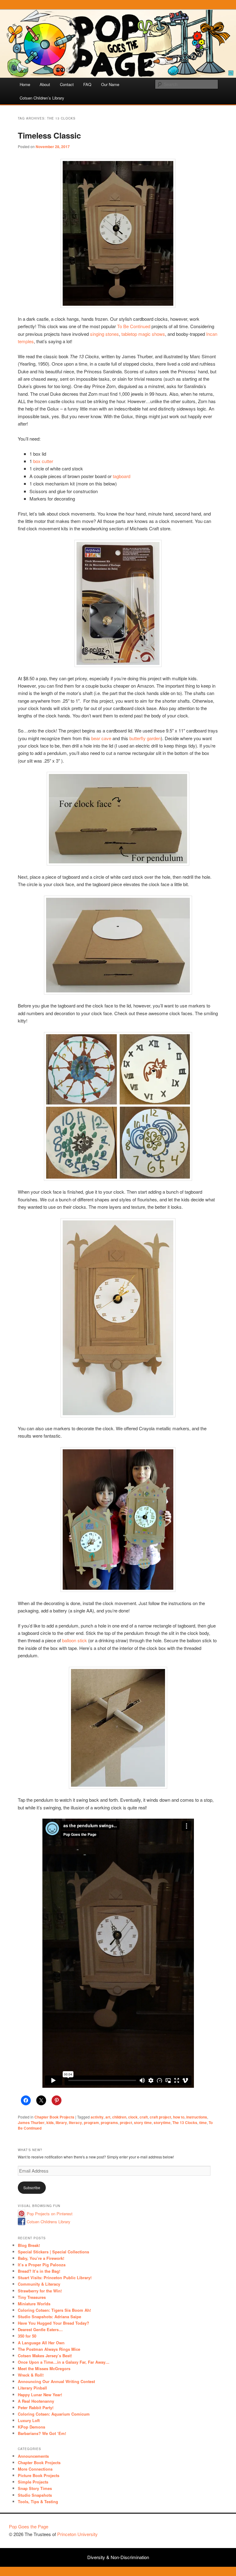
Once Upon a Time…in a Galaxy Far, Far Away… (64, 2362)
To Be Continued (134, 326)
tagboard (122, 476)
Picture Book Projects (39, 2475)
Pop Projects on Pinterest (50, 2214)
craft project (160, 2117)
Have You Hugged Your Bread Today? (53, 2323)
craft (144, 2117)
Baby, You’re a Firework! (41, 2258)
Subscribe (32, 2187)
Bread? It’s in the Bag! (39, 2271)
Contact (67, 84)
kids (50, 2122)
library (61, 2122)
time (203, 2122)
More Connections (35, 2469)
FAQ (87, 84)
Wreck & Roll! (31, 2375)
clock (133, 2117)
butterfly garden (145, 738)
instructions (197, 2117)
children (119, 2117)
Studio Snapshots (35, 2495)
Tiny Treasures (32, 2297)
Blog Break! (29, 2245)
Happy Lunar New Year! (40, 2395)
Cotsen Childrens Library (49, 2222)
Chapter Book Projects (54, 2117)
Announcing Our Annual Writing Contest (56, 2381)
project (126, 2122)
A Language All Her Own (41, 2343)
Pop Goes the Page (29, 2526)
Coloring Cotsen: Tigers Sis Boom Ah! (54, 2310)
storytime (162, 2122)
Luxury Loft (29, 2420)
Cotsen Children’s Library (42, 98)
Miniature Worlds (34, 2304)
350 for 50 (27, 2336)
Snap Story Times (35, 2488)
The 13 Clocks (185, 2122)
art (108, 2117)
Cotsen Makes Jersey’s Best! (45, 2356)
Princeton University (204, 2529)
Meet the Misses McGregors (44, 2368)
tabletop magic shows (143, 334)
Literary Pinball (32, 2388)
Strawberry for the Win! (40, 2291)
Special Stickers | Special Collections (53, 2252)
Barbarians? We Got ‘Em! (42, 2433)
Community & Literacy (39, 2284)
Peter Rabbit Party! (36, 2407)
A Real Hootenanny (36, 2401)
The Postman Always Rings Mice (49, 2349)
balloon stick (75, 1640)
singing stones (104, 334)
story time (143, 2122)
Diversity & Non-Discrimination (118, 2557)
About (45, 84)
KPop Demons (31, 2427)
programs (109, 2122)
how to (179, 2117)
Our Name (110, 84)
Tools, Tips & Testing (38, 2501)
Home (25, 84)
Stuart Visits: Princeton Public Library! (55, 2278)
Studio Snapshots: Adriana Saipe (49, 2317)
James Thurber (31, 2122)
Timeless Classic (49, 135)
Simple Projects (33, 2482)
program (91, 2122)
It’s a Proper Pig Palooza (42, 2265)
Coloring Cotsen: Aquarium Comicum (54, 2414)
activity (97, 2117)
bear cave (101, 738)
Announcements (33, 2456)
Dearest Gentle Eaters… (40, 2329)
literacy (75, 2122)
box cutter (43, 461)
